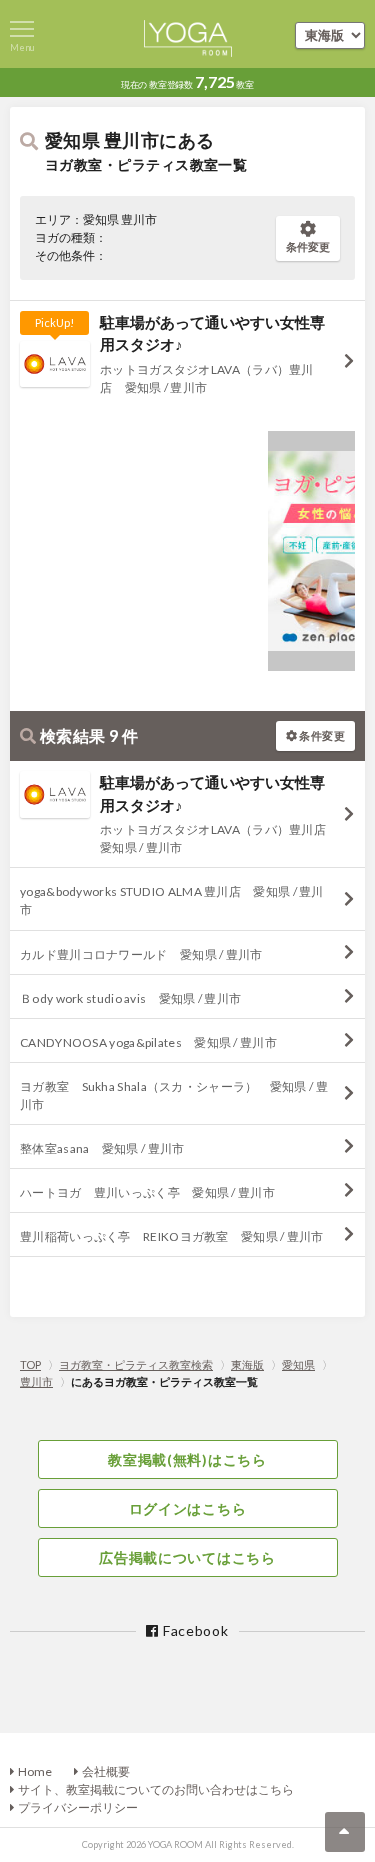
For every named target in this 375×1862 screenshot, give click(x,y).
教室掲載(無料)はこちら (187, 1459)
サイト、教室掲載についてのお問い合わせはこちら (156, 1789)
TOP (30, 1364)
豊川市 (36, 1381)
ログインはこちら (188, 1508)
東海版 (247, 1364)
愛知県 (298, 1364)
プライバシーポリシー (78, 1807)
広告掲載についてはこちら (187, 1557)
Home (35, 1771)
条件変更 (308, 246)
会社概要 (106, 1771)
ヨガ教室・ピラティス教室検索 (136, 1364)
